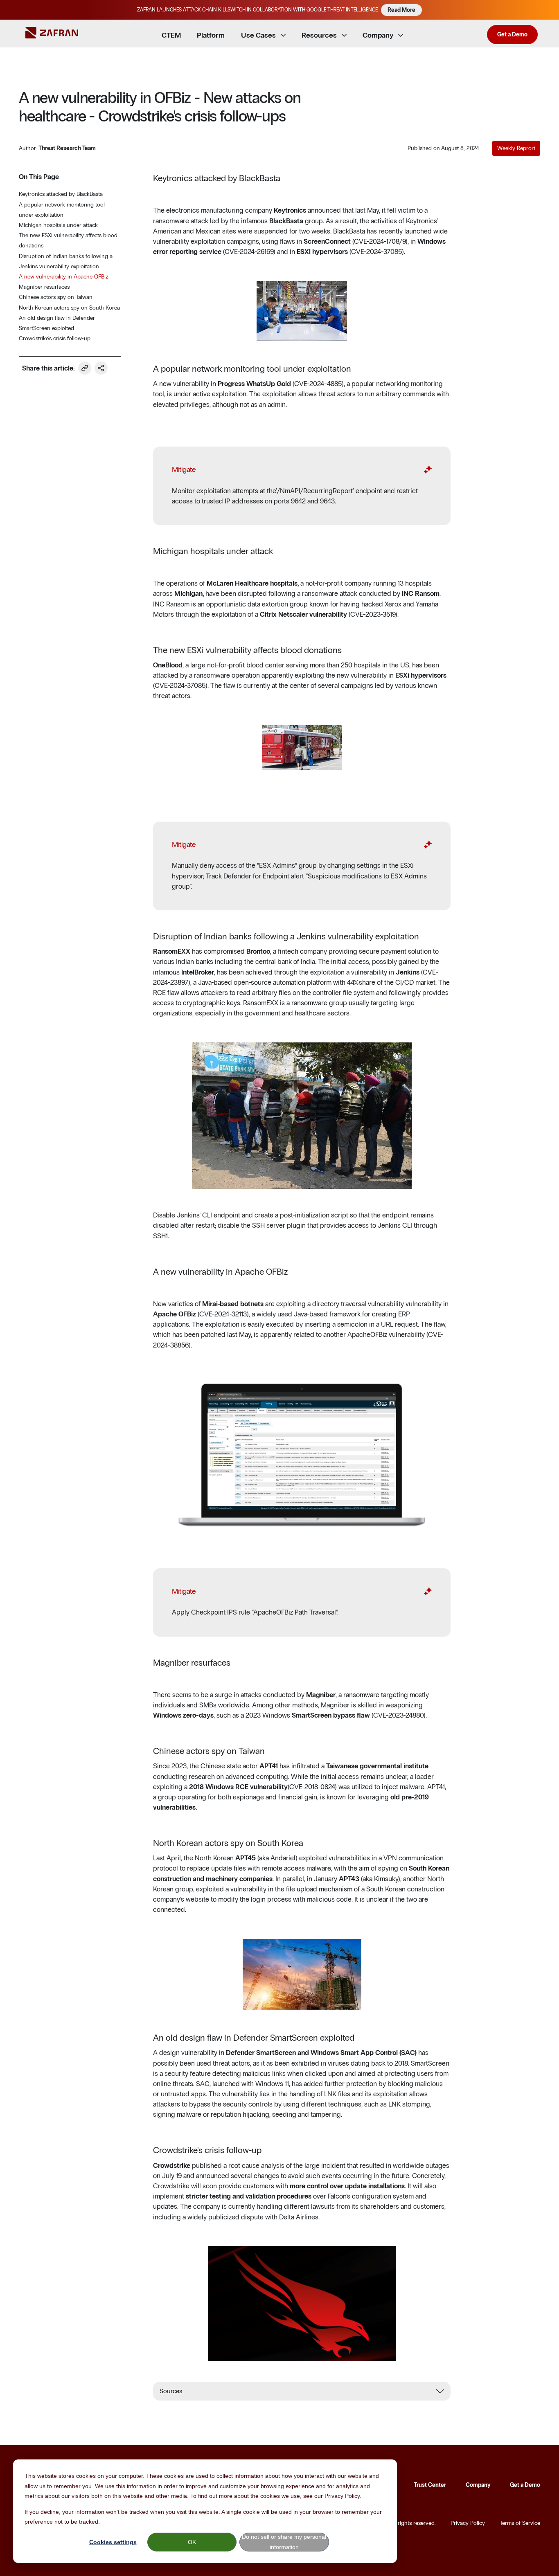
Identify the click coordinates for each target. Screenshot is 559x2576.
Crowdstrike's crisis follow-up (55, 338)
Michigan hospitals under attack (58, 225)
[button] (549, 10)
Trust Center (430, 2485)
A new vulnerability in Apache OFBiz (63, 277)
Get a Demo (525, 2485)
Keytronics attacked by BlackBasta (61, 194)
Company (478, 2485)
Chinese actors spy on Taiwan (56, 297)
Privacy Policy (468, 2523)
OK (192, 2542)
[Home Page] (58, 34)
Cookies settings (113, 2542)
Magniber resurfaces (44, 287)
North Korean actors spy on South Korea (69, 308)
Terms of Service (520, 2523)
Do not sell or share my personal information (284, 2542)
